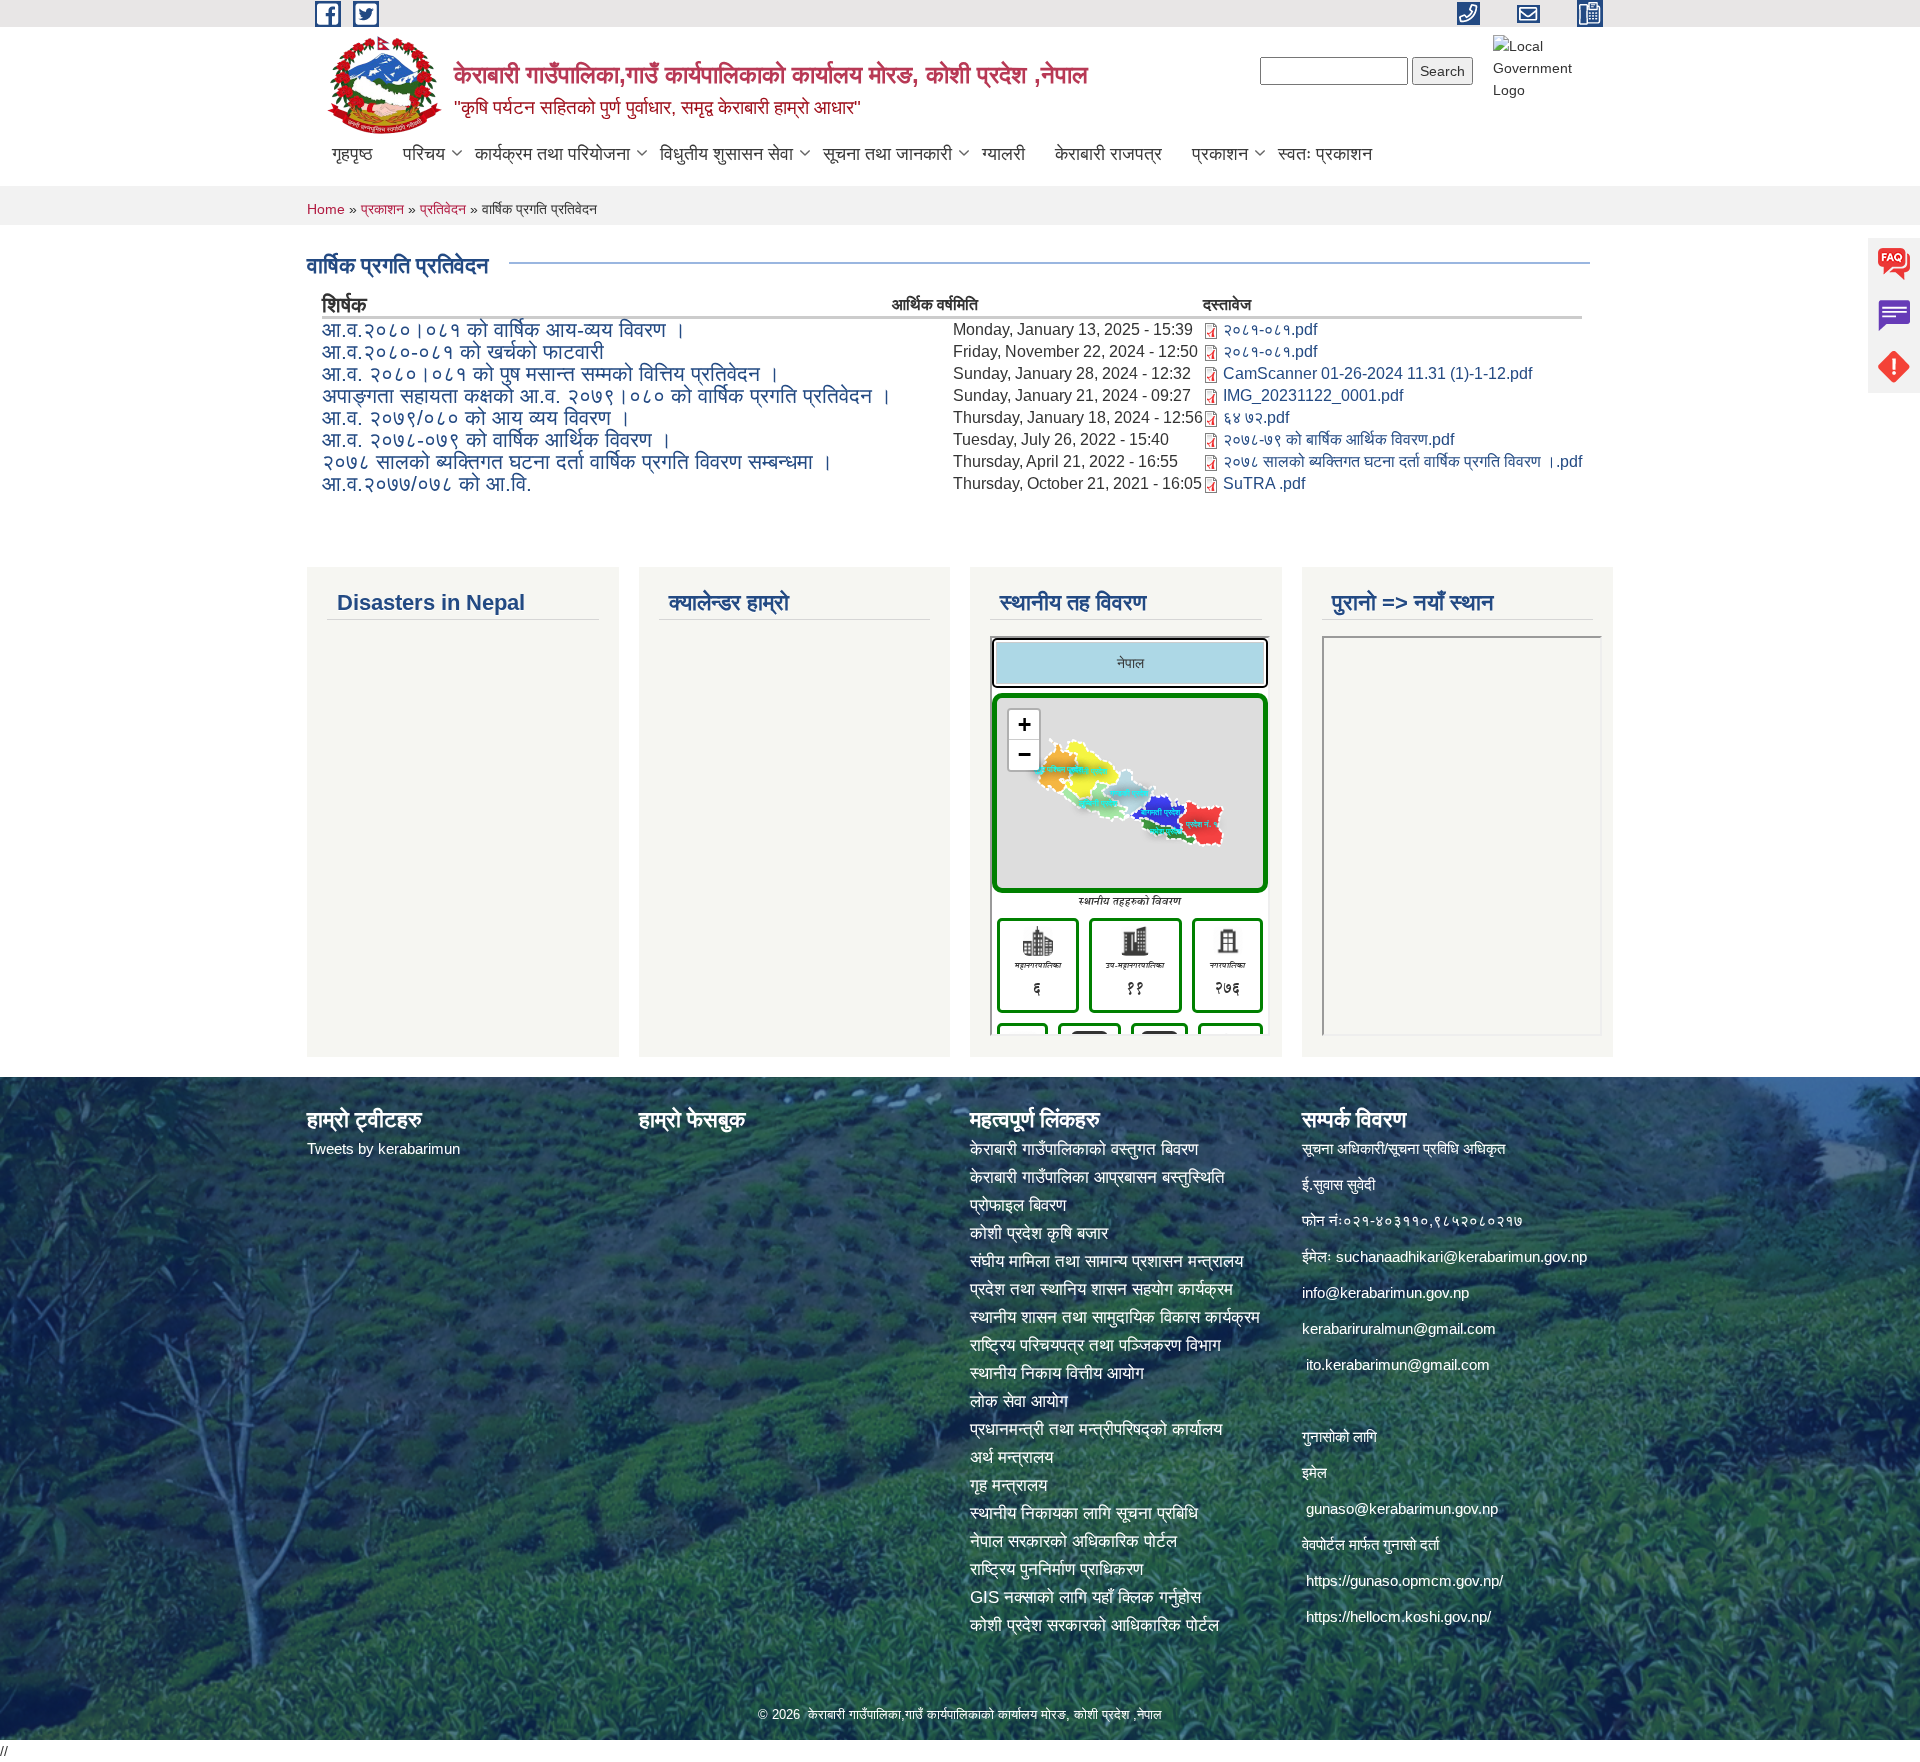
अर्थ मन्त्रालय (1011, 1457)
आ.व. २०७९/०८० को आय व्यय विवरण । (476, 417)
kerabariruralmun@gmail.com (1399, 1328)
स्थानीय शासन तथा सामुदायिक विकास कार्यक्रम (1115, 1317)
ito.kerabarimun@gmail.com (1398, 1364)
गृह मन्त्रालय (1008, 1485)
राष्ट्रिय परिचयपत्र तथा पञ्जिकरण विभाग (1098, 1345)
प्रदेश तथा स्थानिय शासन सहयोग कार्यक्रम (1104, 1289)
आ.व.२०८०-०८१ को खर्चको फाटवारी (463, 351)
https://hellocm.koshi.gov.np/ (1398, 1616)
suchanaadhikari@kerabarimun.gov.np (1461, 1256)
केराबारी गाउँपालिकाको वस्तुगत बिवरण (1086, 1149)
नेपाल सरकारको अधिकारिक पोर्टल (1073, 1541)
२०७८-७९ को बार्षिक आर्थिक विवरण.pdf (1338, 439)
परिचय (424, 154)
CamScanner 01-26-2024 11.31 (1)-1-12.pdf (1377, 373)
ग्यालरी (1003, 154)
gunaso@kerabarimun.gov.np (1402, 1508)
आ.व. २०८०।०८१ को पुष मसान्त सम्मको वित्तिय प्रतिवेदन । (551, 373)
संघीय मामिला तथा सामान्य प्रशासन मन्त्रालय (1109, 1261)
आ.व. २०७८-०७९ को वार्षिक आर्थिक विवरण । (497, 439)
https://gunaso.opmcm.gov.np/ (1404, 1580)
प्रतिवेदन (443, 209)
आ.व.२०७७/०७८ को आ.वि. (427, 483)
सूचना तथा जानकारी (887, 154)
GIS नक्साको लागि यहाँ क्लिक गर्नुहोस (1085, 1597)
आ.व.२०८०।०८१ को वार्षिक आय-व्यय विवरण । (504, 329)
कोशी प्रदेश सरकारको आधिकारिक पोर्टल (1094, 1625)
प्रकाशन (1220, 154)
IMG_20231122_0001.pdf (1313, 395)
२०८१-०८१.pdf (1270, 329)
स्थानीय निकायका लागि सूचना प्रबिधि (1084, 1513)
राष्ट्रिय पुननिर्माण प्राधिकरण (1056, 1569)
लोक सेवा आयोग (1021, 1401)
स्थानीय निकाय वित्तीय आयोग (1059, 1373)
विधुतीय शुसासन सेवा (726, 154)
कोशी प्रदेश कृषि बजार (1041, 1233)
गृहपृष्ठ (352, 154)
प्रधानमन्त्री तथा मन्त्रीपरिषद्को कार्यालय (1098, 1429)
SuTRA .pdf (1264, 483)
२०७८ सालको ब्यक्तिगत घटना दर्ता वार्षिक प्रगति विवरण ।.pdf (1402, 461)
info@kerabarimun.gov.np (1385, 1292)
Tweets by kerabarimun (383, 1148)
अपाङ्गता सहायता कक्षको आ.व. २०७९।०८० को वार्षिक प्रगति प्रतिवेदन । (607, 395)
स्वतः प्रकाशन (1325, 154)
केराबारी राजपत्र (1108, 154)
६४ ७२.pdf (1256, 417)
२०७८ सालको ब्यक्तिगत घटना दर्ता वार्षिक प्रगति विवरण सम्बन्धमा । (577, 461)
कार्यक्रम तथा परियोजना (552, 154)
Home (326, 209)
